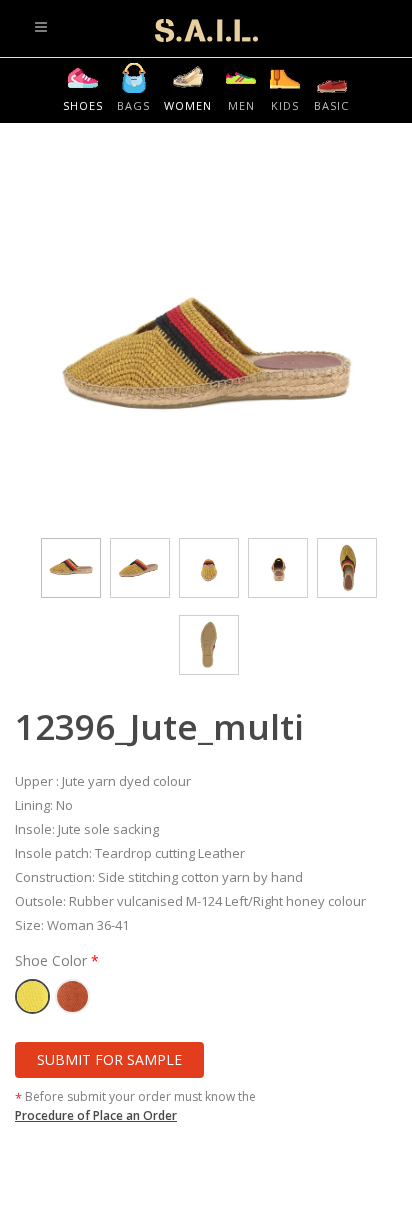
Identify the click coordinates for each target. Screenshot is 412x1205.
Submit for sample (109, 1059)
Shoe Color (53, 960)
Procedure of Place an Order (96, 1115)
